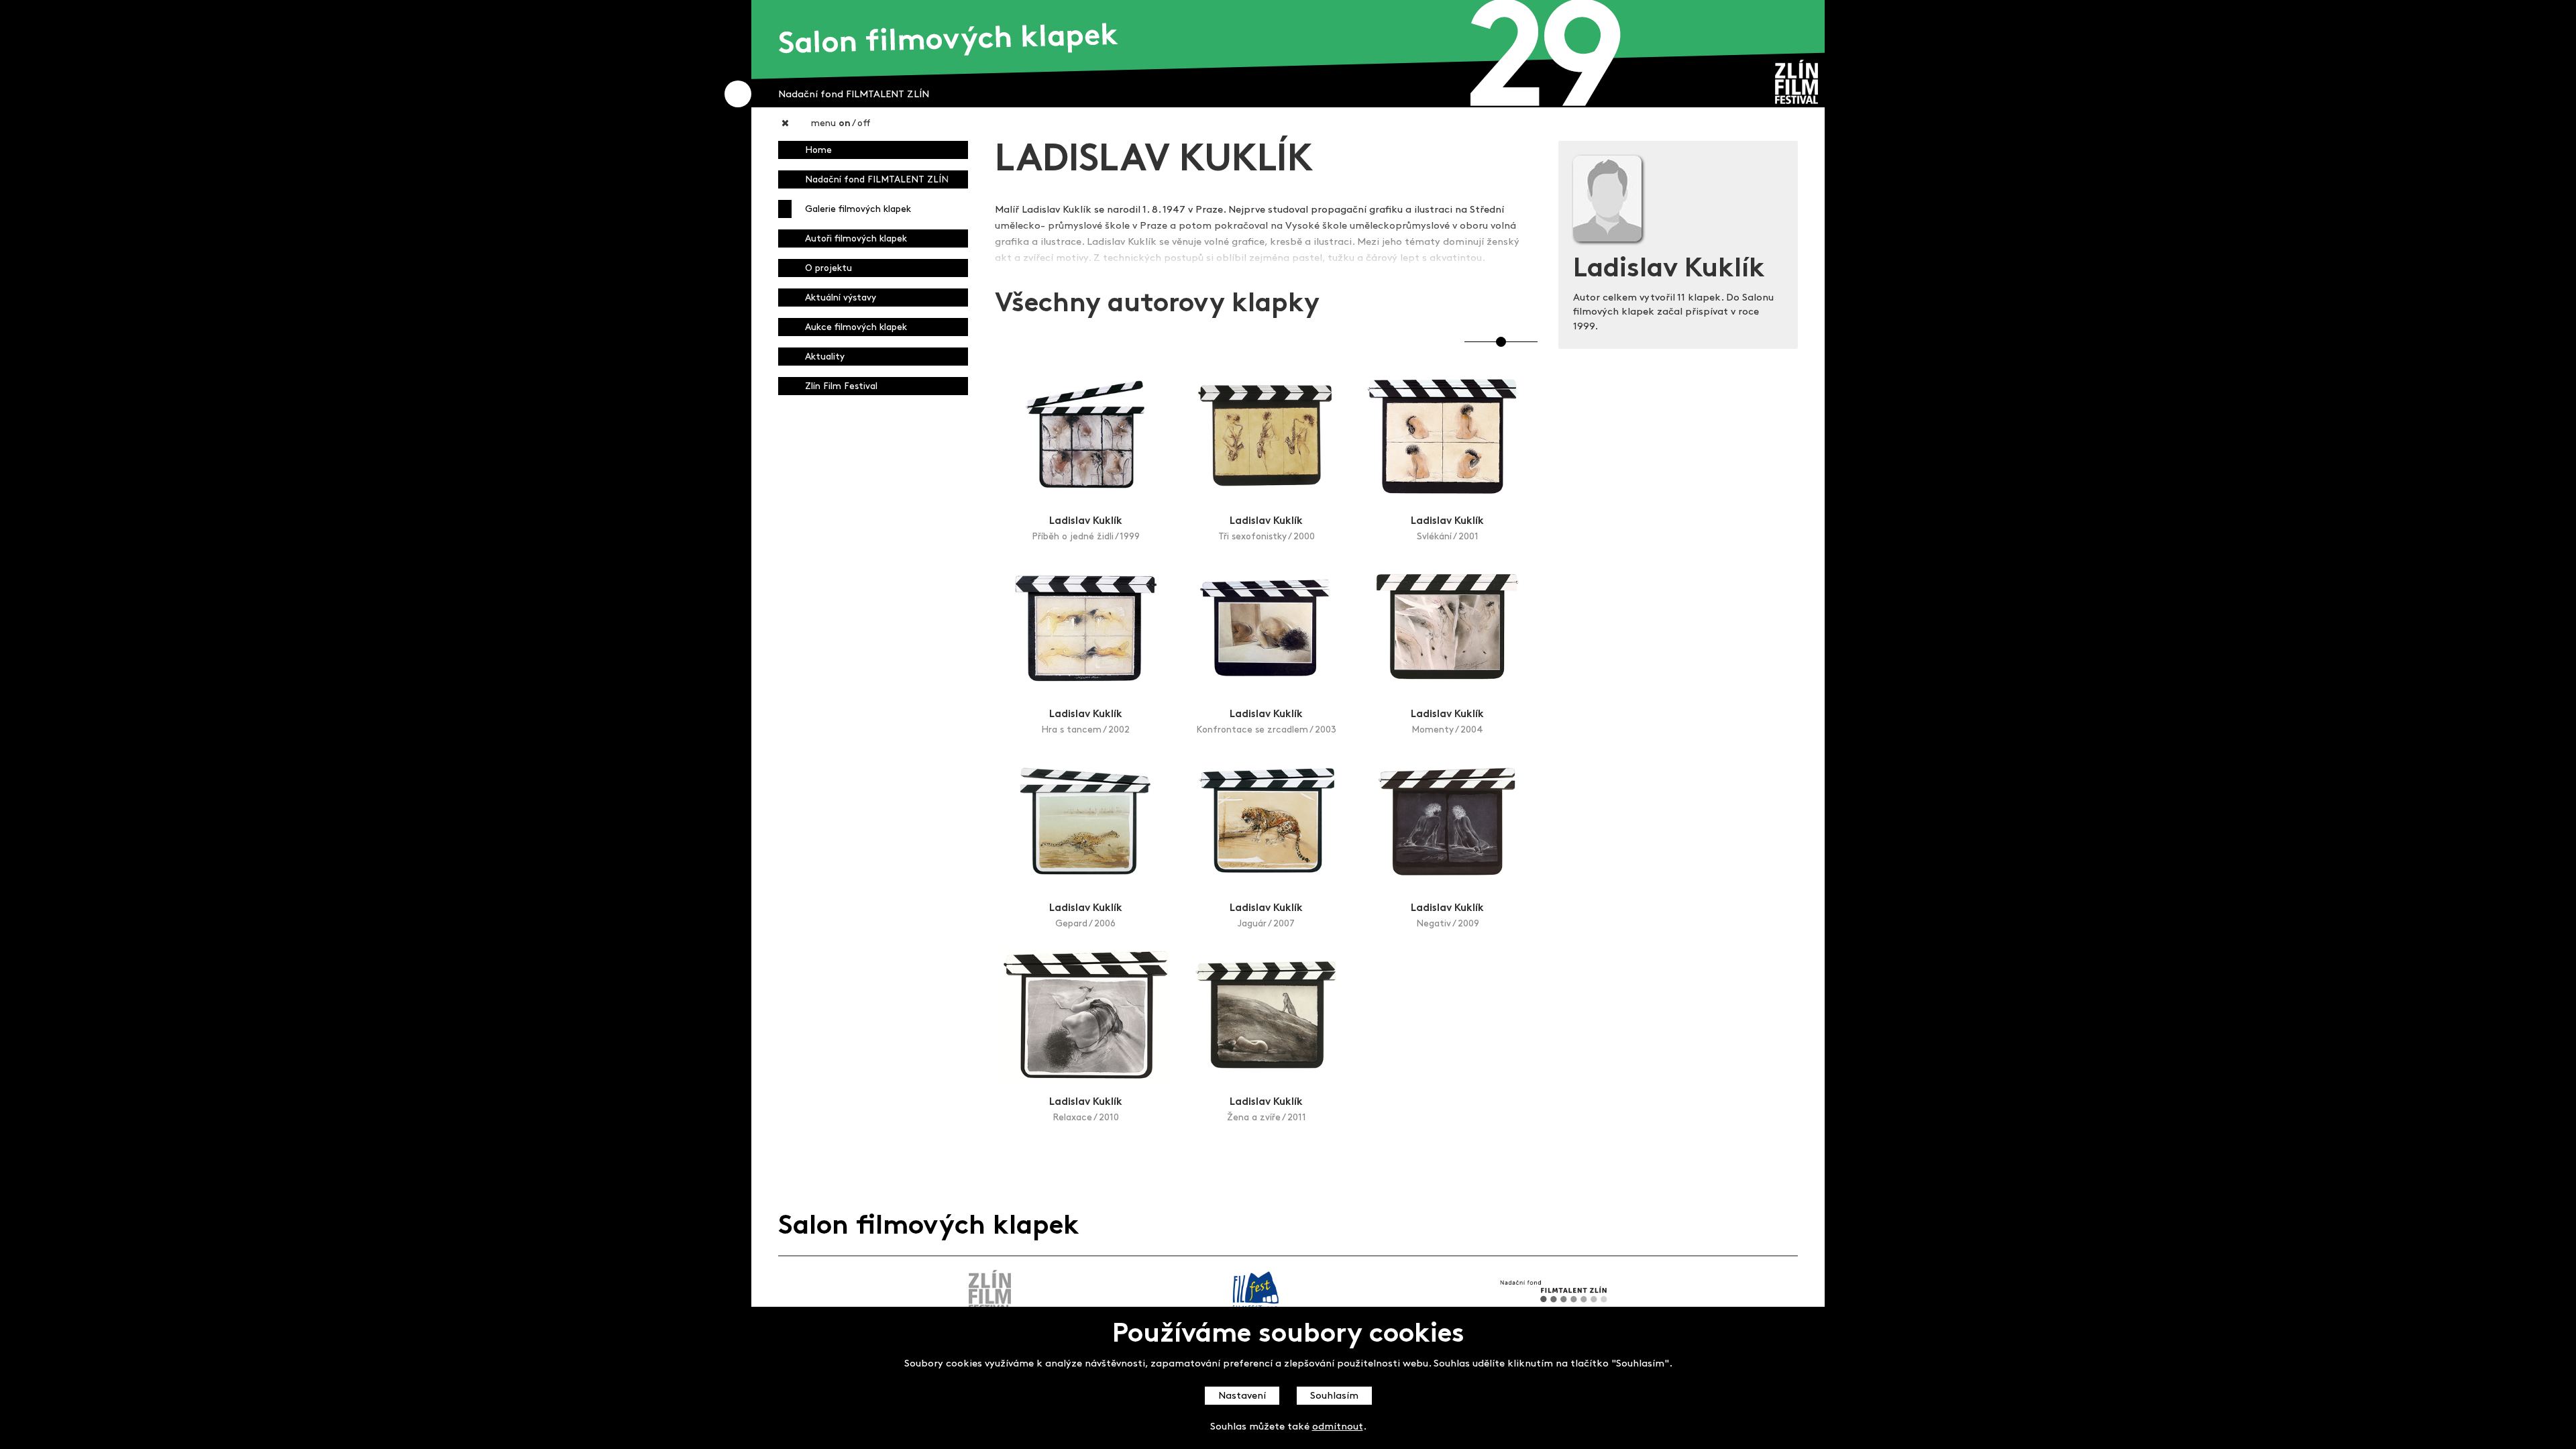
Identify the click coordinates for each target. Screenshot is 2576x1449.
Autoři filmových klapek (856, 239)
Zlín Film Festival (841, 387)
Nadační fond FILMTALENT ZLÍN (877, 180)
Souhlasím (1334, 1396)
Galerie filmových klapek (858, 210)
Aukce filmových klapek (856, 328)
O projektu (828, 269)
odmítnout (1338, 1427)
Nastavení (1242, 1396)
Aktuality (825, 357)
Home (818, 151)
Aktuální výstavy (841, 298)
